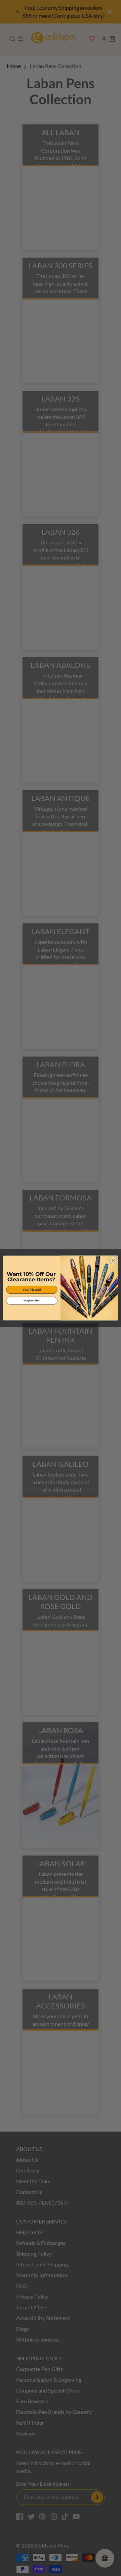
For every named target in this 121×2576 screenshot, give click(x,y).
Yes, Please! (32, 1290)
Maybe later (32, 1301)
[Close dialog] (113, 1260)
